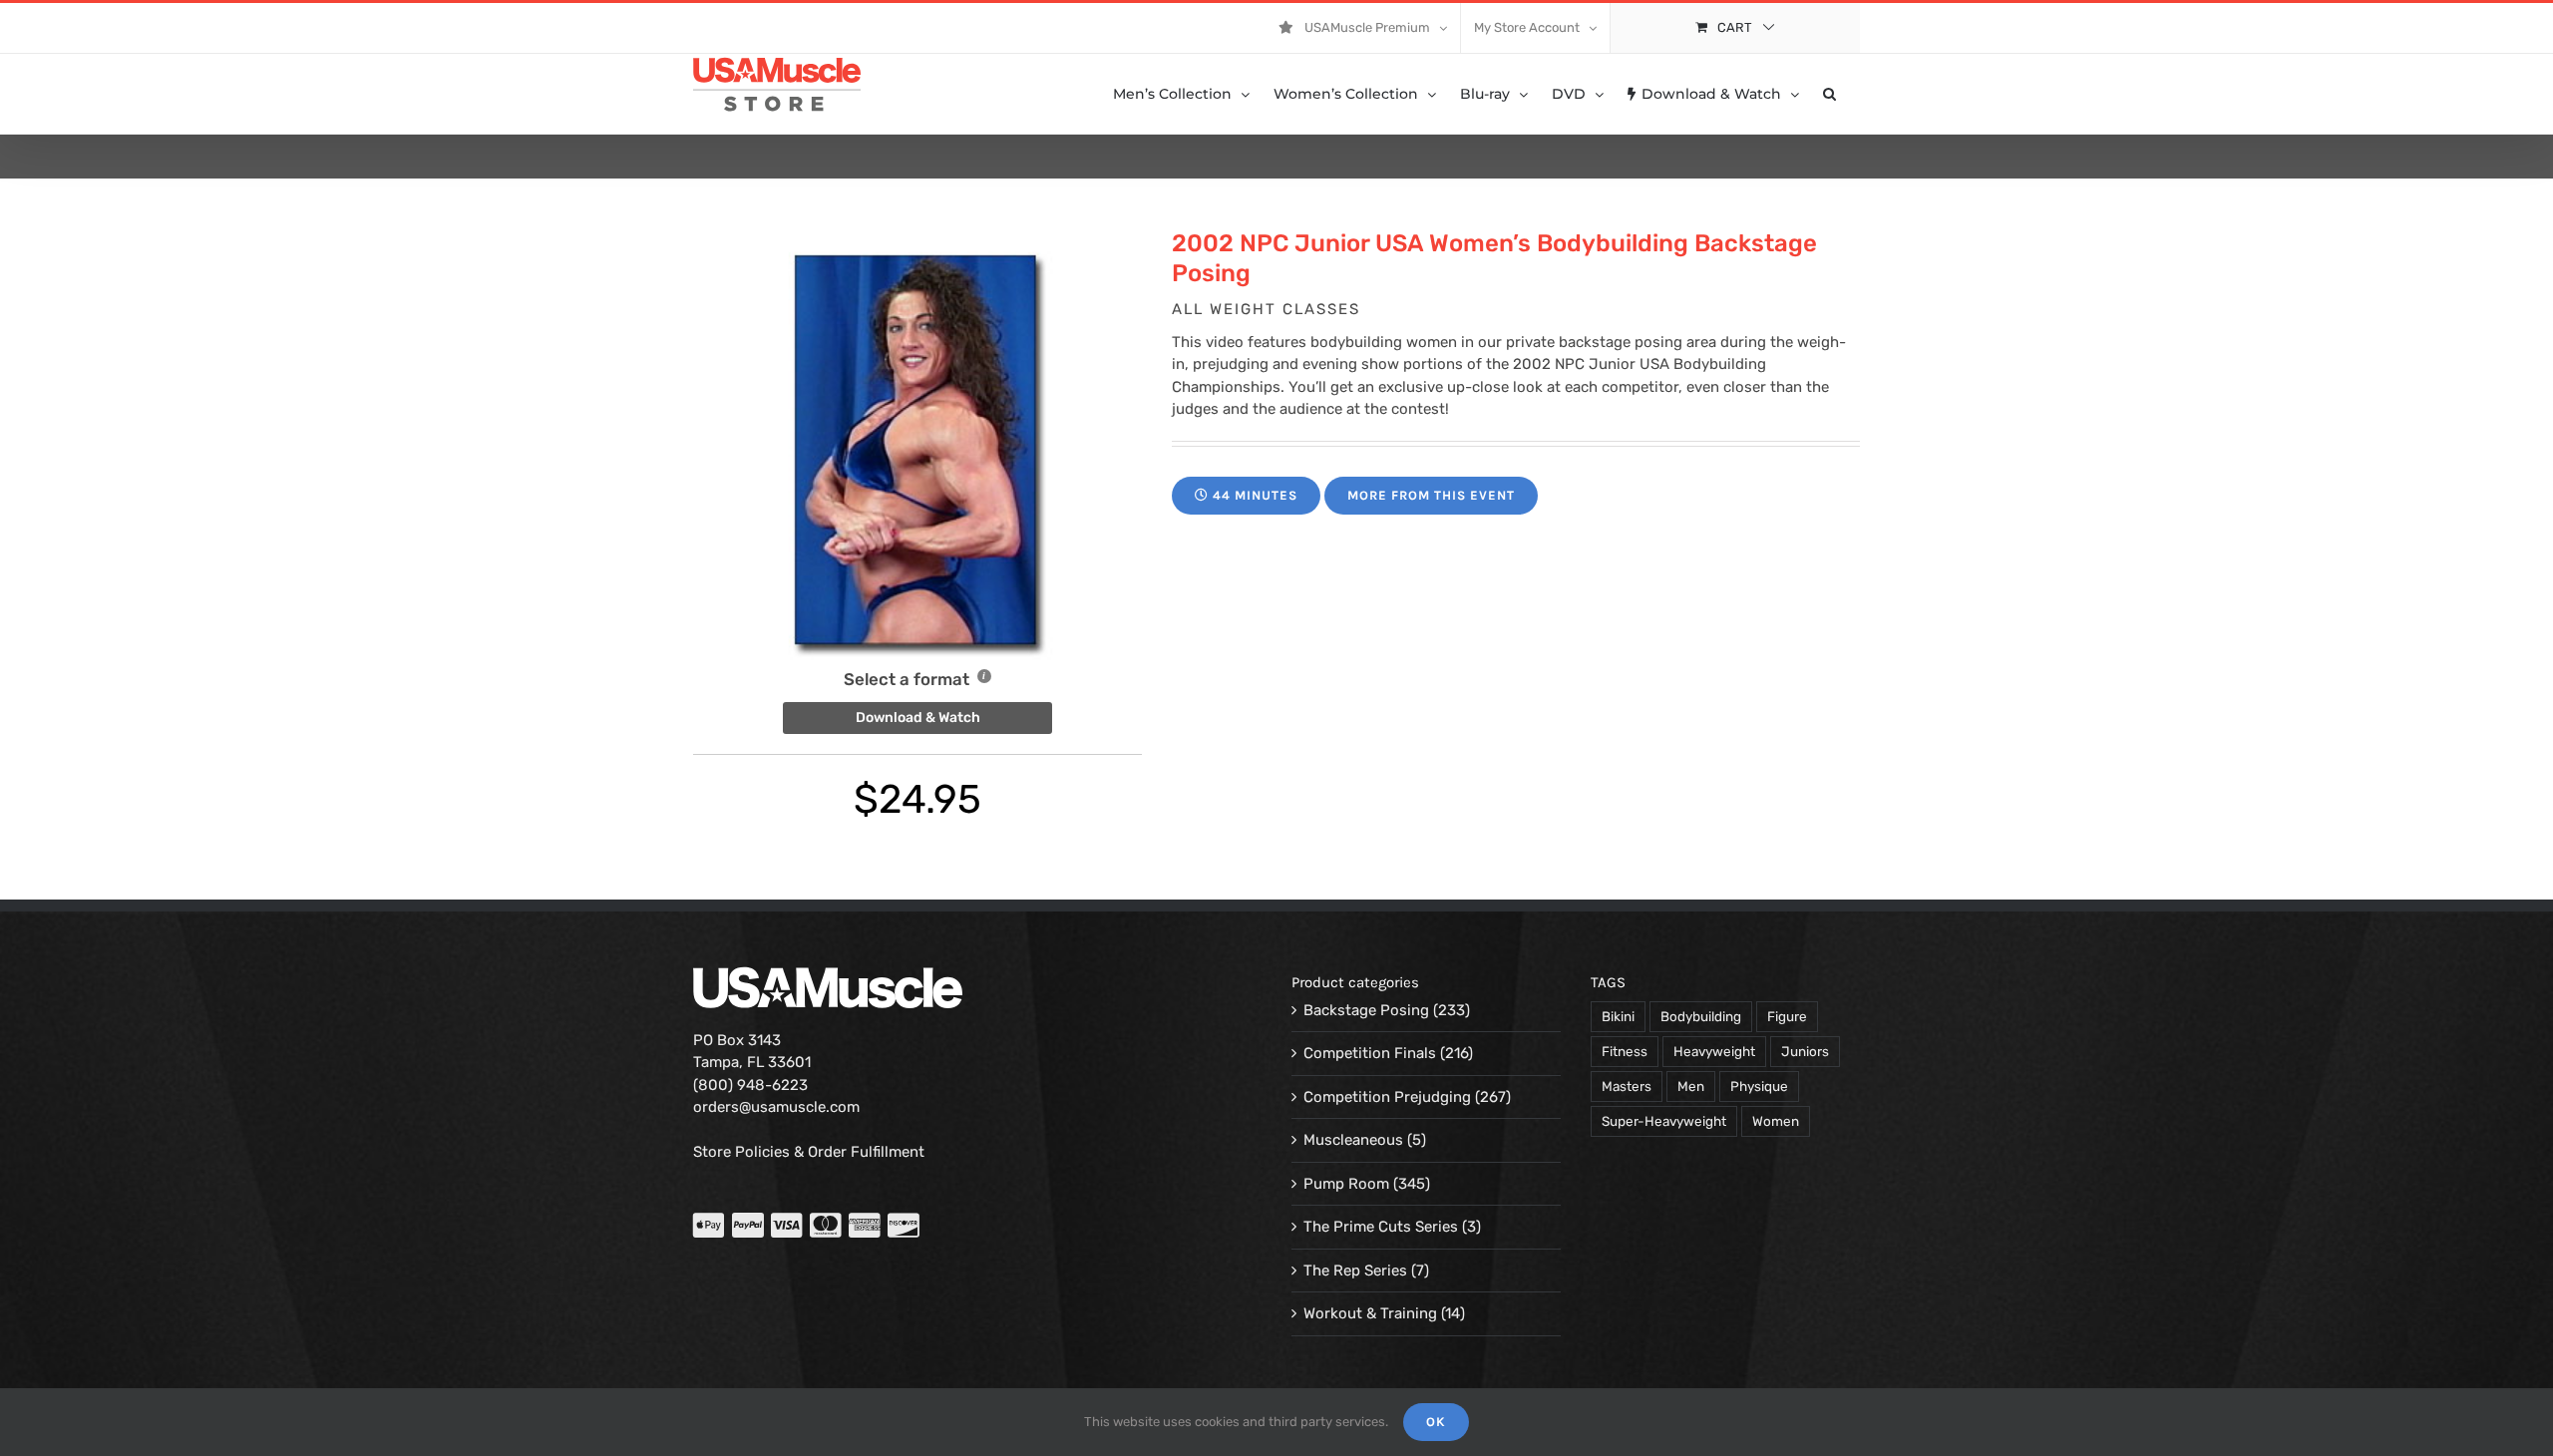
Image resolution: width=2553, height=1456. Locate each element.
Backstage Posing (1366, 1010)
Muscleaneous (1353, 1140)
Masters (1627, 1086)
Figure (1787, 1016)
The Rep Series (1355, 1271)
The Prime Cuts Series (1381, 1227)
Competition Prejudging (1387, 1097)
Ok (1436, 1422)
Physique (1759, 1086)
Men (1691, 1086)
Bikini (1618, 1016)
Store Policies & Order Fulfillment (809, 1152)
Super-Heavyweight (1664, 1121)
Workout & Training (1370, 1313)
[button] (1829, 94)
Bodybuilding (1701, 1016)
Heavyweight (1714, 1051)
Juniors (1805, 1051)
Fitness (1625, 1051)
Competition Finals (1370, 1053)
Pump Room (1346, 1184)
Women (1776, 1121)
